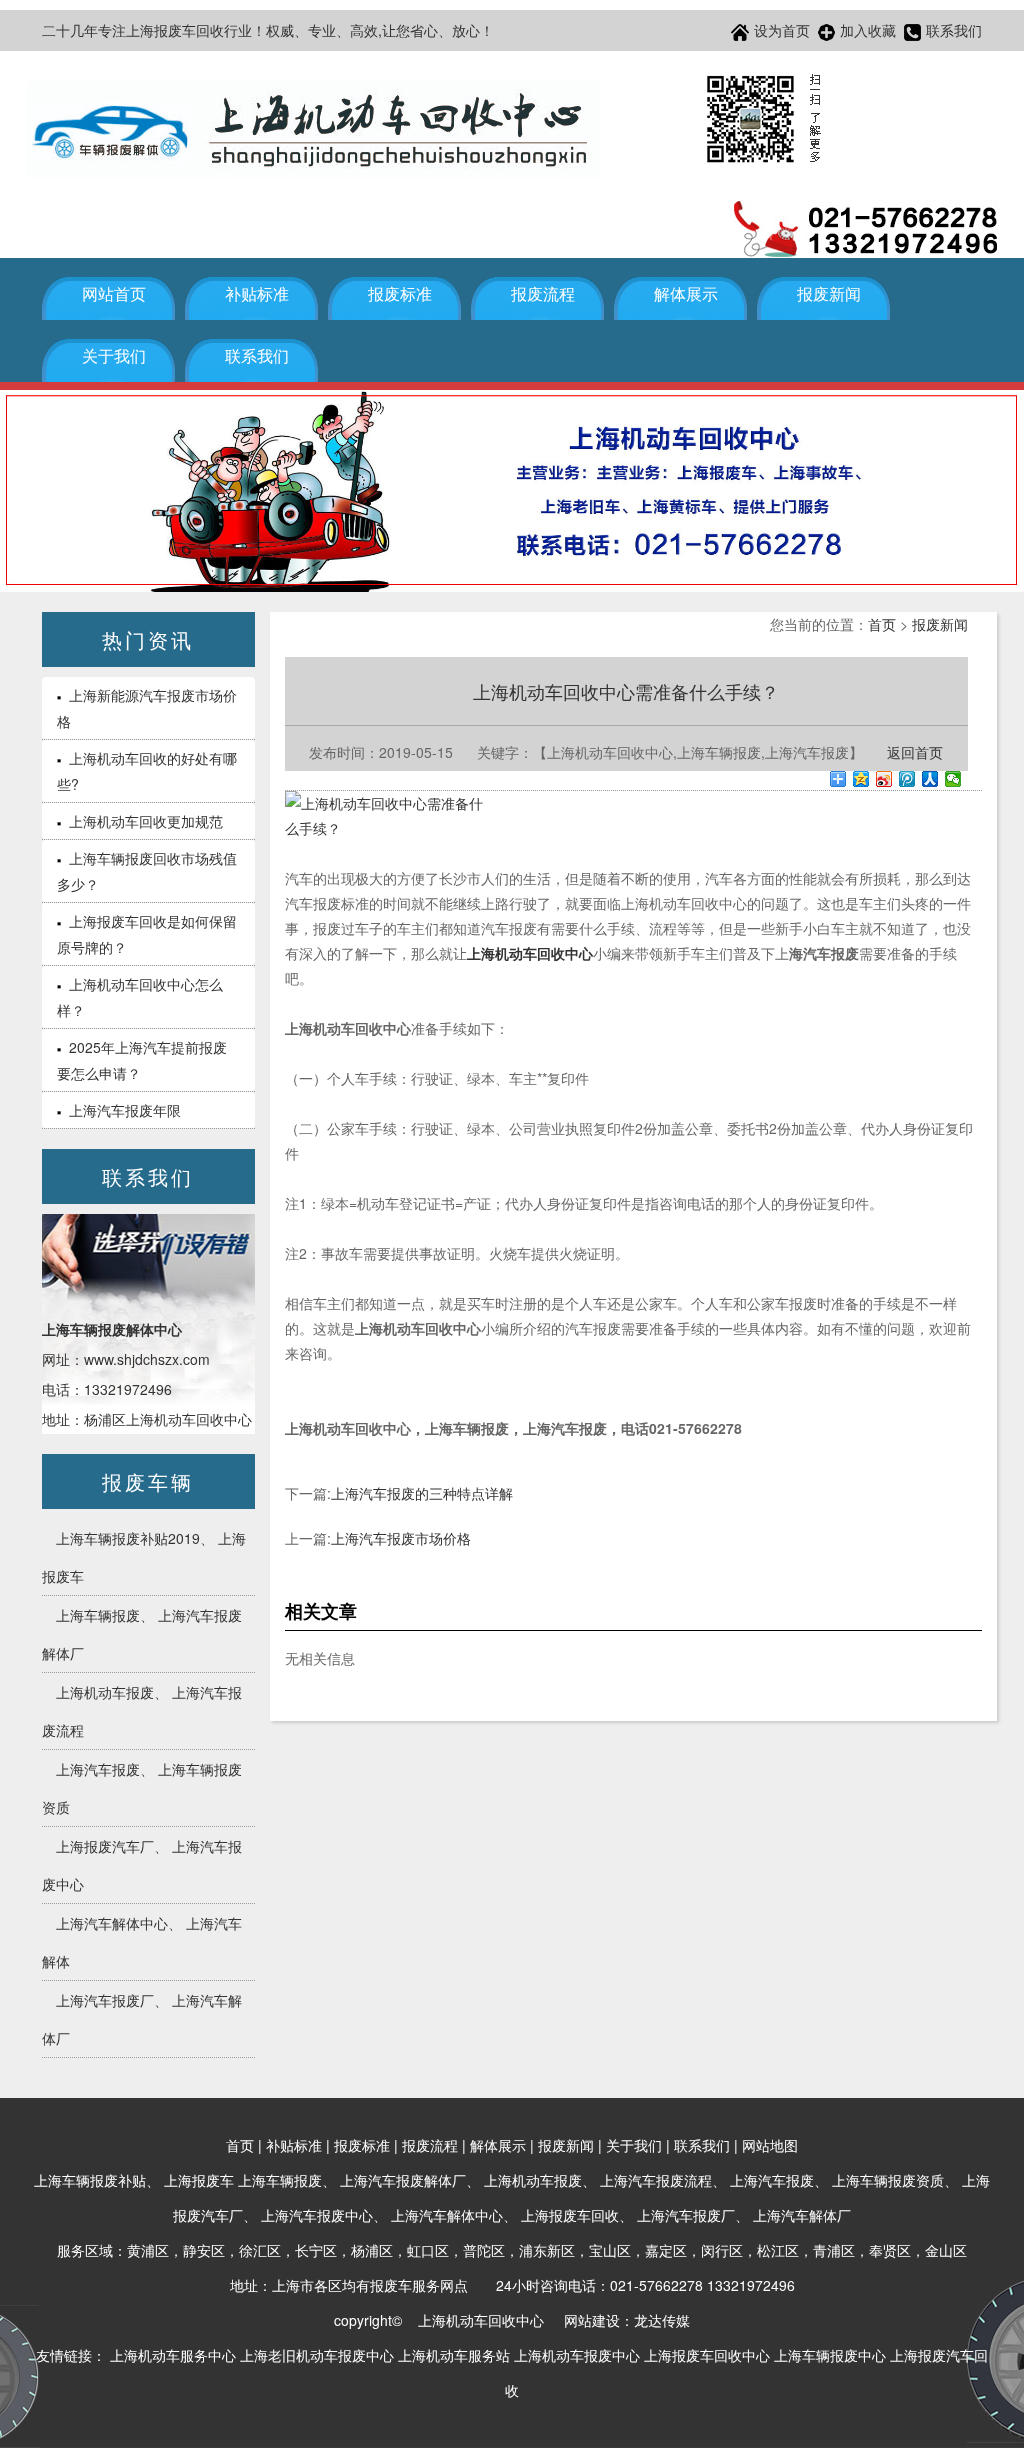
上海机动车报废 (105, 1692)
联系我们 (954, 30)
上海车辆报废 (98, 1615)
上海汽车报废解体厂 (403, 2180)
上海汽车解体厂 (802, 2215)
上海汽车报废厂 (105, 2000)
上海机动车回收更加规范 (146, 821)
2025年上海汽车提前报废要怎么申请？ (142, 1060)
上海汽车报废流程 (656, 2180)
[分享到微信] (953, 779)
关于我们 (114, 356)
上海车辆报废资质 (888, 2180)
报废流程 (543, 294)
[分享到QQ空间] (861, 779)
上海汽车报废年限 (125, 1110)
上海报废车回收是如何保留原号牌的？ (147, 934)
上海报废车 (199, 2180)
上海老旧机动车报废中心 (317, 2355)
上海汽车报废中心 (317, 2215)
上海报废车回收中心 (707, 2355)
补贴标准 (257, 294)
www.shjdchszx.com (147, 1359)
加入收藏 (868, 30)
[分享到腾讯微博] (907, 779)
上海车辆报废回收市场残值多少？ (147, 871)
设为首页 (782, 30)
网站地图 (770, 2145)
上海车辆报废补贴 (90, 2180)
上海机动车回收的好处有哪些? (147, 771)
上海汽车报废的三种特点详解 (422, 1493)
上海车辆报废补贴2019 (128, 1538)
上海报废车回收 (570, 2215)
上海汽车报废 (98, 1769)
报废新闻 (829, 294)
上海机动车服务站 (454, 2355)
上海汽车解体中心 (112, 1923)
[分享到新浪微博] (884, 779)
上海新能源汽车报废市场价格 (147, 708)
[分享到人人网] (930, 779)
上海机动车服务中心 (173, 2355)
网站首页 (114, 294)
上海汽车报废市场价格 (401, 1538)
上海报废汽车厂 (105, 1846)
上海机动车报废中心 (577, 2355)
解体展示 (686, 294)
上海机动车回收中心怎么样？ (140, 997)
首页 (882, 624)
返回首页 (915, 752)
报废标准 (400, 294)
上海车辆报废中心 (830, 2355)
